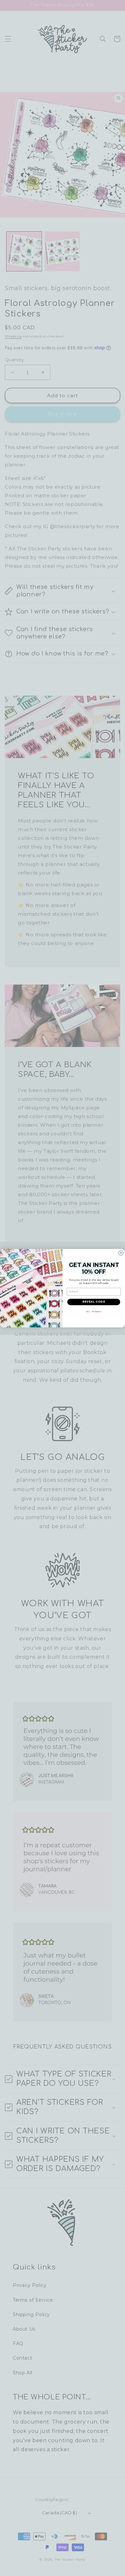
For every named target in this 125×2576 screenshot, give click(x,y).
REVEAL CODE (94, 1302)
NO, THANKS (94, 1312)
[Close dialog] (121, 1253)
